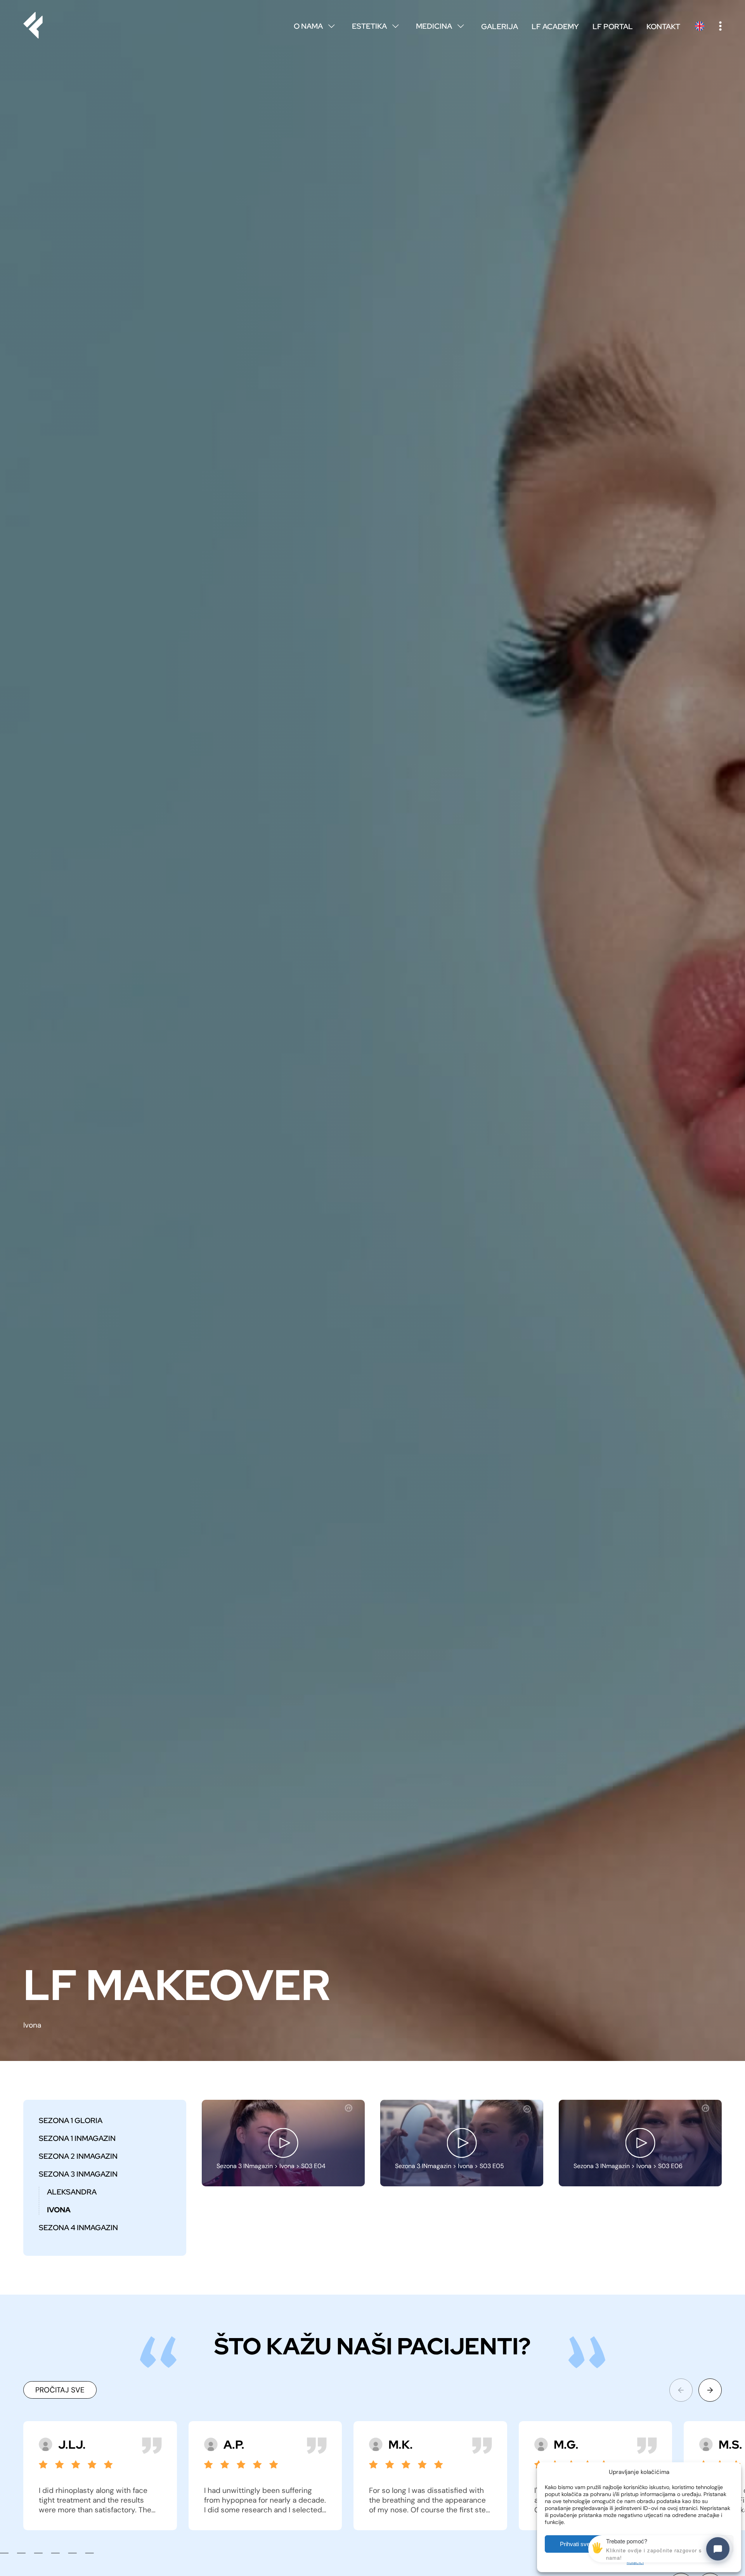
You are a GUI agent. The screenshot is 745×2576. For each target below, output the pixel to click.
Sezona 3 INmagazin (78, 2174)
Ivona (59, 2210)
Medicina (440, 26)
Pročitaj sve (60, 2390)
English (700, 26)
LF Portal (613, 26)
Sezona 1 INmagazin (77, 2138)
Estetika (375, 26)
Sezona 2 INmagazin (78, 2156)
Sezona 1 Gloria (71, 2120)
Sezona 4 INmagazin (78, 2227)
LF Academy (555, 26)
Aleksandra (72, 2192)
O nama (314, 26)
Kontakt (663, 26)
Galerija (500, 26)
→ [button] (710, 2390)
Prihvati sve (575, 2544)
